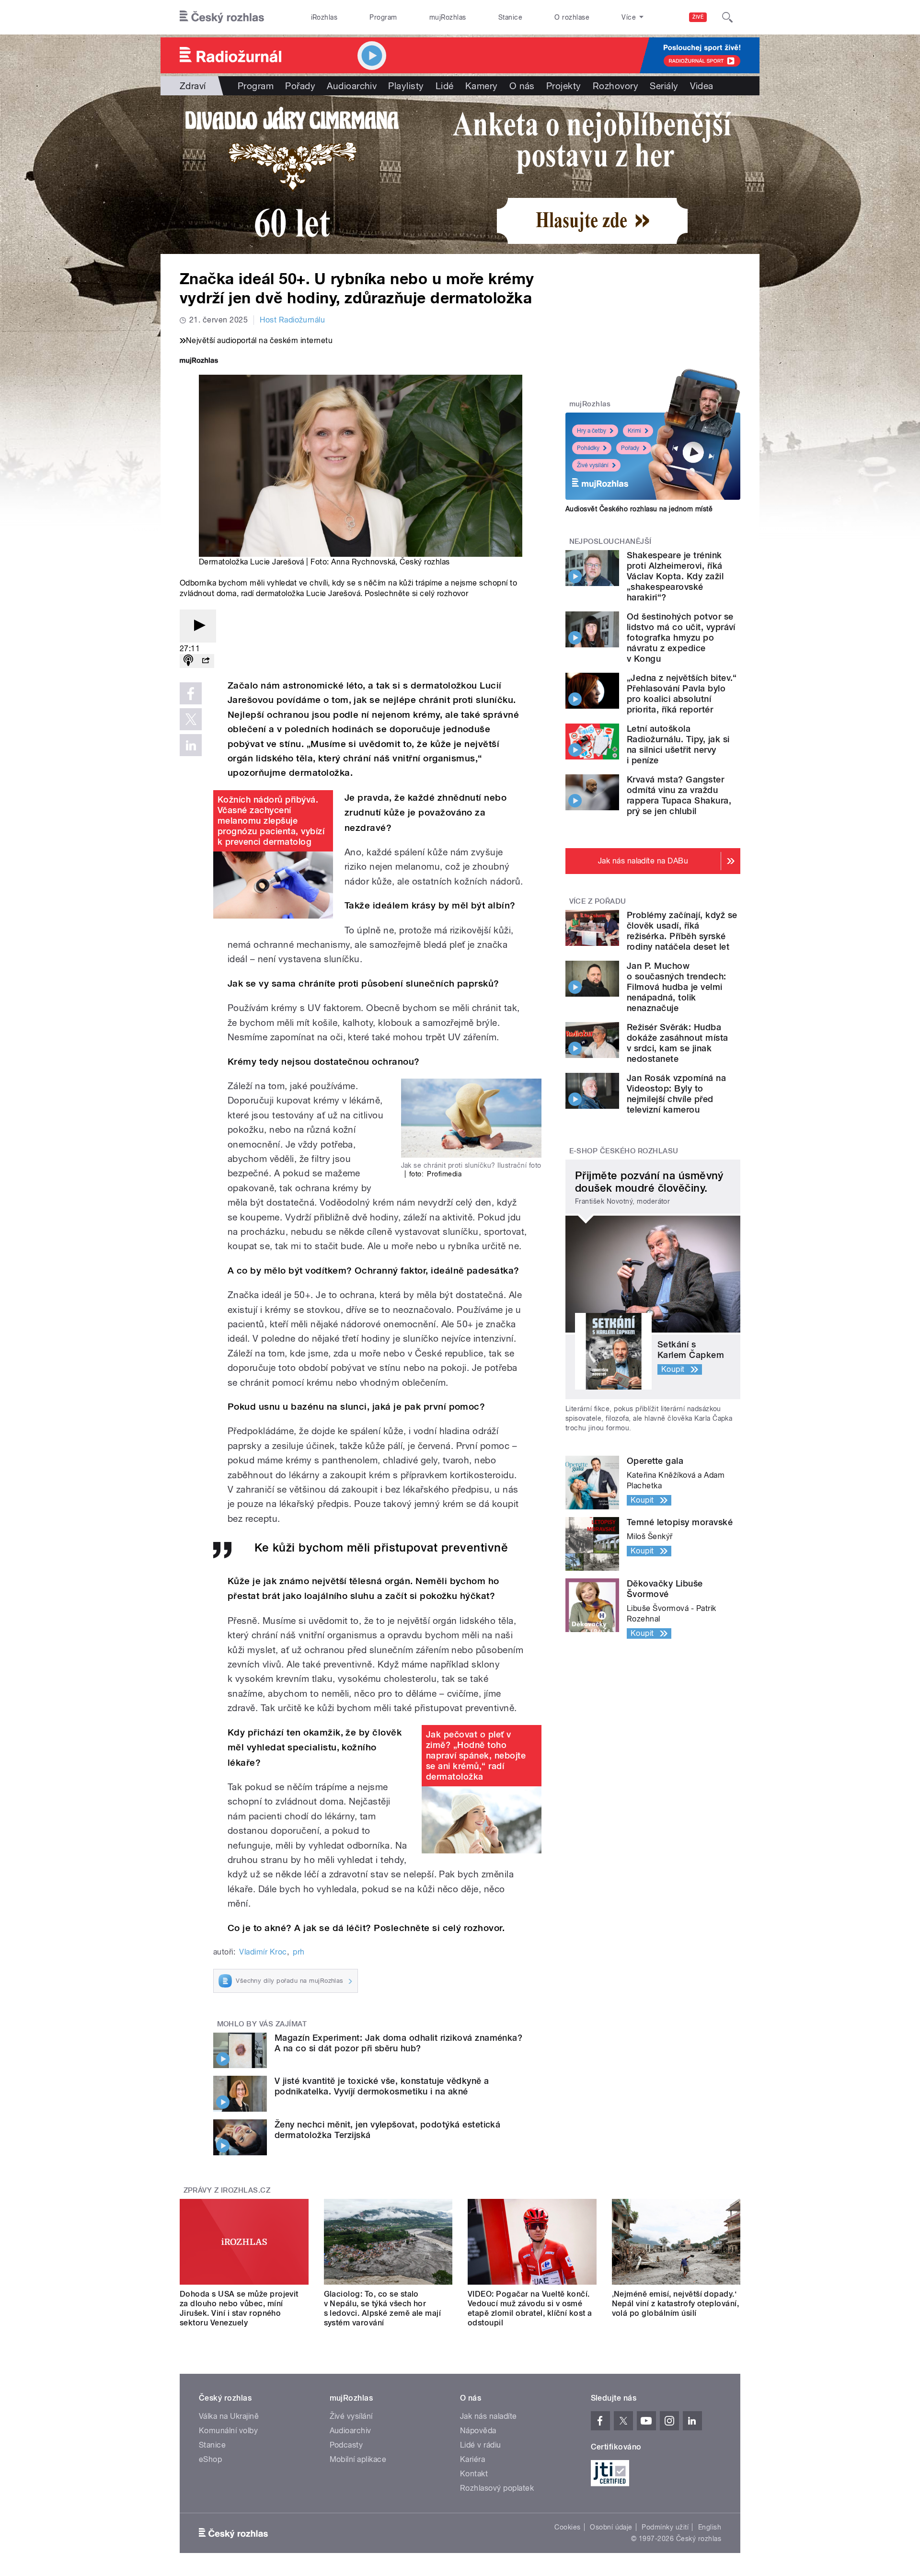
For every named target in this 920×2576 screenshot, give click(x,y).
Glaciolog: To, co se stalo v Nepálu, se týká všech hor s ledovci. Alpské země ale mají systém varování (383, 2308)
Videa (702, 86)
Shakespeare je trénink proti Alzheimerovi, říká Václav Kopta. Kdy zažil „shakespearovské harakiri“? (675, 576)
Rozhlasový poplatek (497, 2488)
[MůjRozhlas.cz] (199, 362)
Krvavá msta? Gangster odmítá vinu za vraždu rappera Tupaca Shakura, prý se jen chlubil (679, 795)
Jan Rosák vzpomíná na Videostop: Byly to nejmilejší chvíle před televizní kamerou (676, 1094)
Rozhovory (615, 86)
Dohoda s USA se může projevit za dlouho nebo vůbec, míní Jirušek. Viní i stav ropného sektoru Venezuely (239, 2308)
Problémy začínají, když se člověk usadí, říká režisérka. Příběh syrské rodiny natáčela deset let (682, 931)
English (710, 2527)
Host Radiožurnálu (292, 320)
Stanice (510, 17)
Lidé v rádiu (481, 2445)
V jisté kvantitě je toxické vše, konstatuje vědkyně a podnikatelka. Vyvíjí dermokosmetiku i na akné (382, 2086)
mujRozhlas (448, 17)
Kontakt (474, 2474)
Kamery (482, 86)
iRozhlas (324, 17)
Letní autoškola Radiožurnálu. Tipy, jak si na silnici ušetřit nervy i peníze (678, 744)
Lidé (445, 86)
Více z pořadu (598, 901)
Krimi (634, 431)
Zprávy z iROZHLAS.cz (227, 2190)
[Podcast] (188, 661)
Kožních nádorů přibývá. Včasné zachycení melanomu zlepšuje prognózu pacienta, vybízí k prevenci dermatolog (271, 821)
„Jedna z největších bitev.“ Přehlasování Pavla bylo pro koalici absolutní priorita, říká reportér (682, 694)
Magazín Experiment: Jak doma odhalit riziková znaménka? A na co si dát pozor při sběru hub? (398, 2043)
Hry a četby (592, 431)
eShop (210, 2459)
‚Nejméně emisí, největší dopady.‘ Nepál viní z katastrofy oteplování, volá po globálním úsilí (676, 2304)
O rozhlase (572, 17)
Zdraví (193, 86)
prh (299, 1952)
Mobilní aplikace (358, 2459)
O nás (522, 86)
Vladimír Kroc (263, 1952)
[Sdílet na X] (191, 719)
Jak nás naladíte (489, 2416)
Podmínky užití (665, 2527)
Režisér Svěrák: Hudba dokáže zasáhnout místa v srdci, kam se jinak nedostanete (678, 1043)
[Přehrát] (198, 626)
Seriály (664, 86)
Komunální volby (228, 2431)
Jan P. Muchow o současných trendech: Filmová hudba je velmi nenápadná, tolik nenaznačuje (677, 987)
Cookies (567, 2527)
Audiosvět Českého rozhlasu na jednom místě (639, 509)
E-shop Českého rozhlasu (624, 1151)
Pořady (300, 86)
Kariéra (472, 2459)
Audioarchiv (352, 86)
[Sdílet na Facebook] (191, 693)
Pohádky (588, 448)
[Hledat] (727, 17)
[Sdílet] (206, 661)
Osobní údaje (611, 2527)
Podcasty (346, 2445)
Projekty (564, 86)
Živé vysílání (593, 465)
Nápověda (478, 2431)
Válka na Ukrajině (229, 2416)
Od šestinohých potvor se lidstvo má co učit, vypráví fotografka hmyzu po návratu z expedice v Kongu (681, 638)
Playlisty (406, 86)
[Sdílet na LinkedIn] (191, 745)
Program (383, 17)
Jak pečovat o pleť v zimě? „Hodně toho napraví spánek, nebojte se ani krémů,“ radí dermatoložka (476, 1755)
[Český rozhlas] (222, 17)
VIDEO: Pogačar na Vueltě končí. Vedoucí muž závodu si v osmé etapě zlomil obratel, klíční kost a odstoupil (530, 2308)
